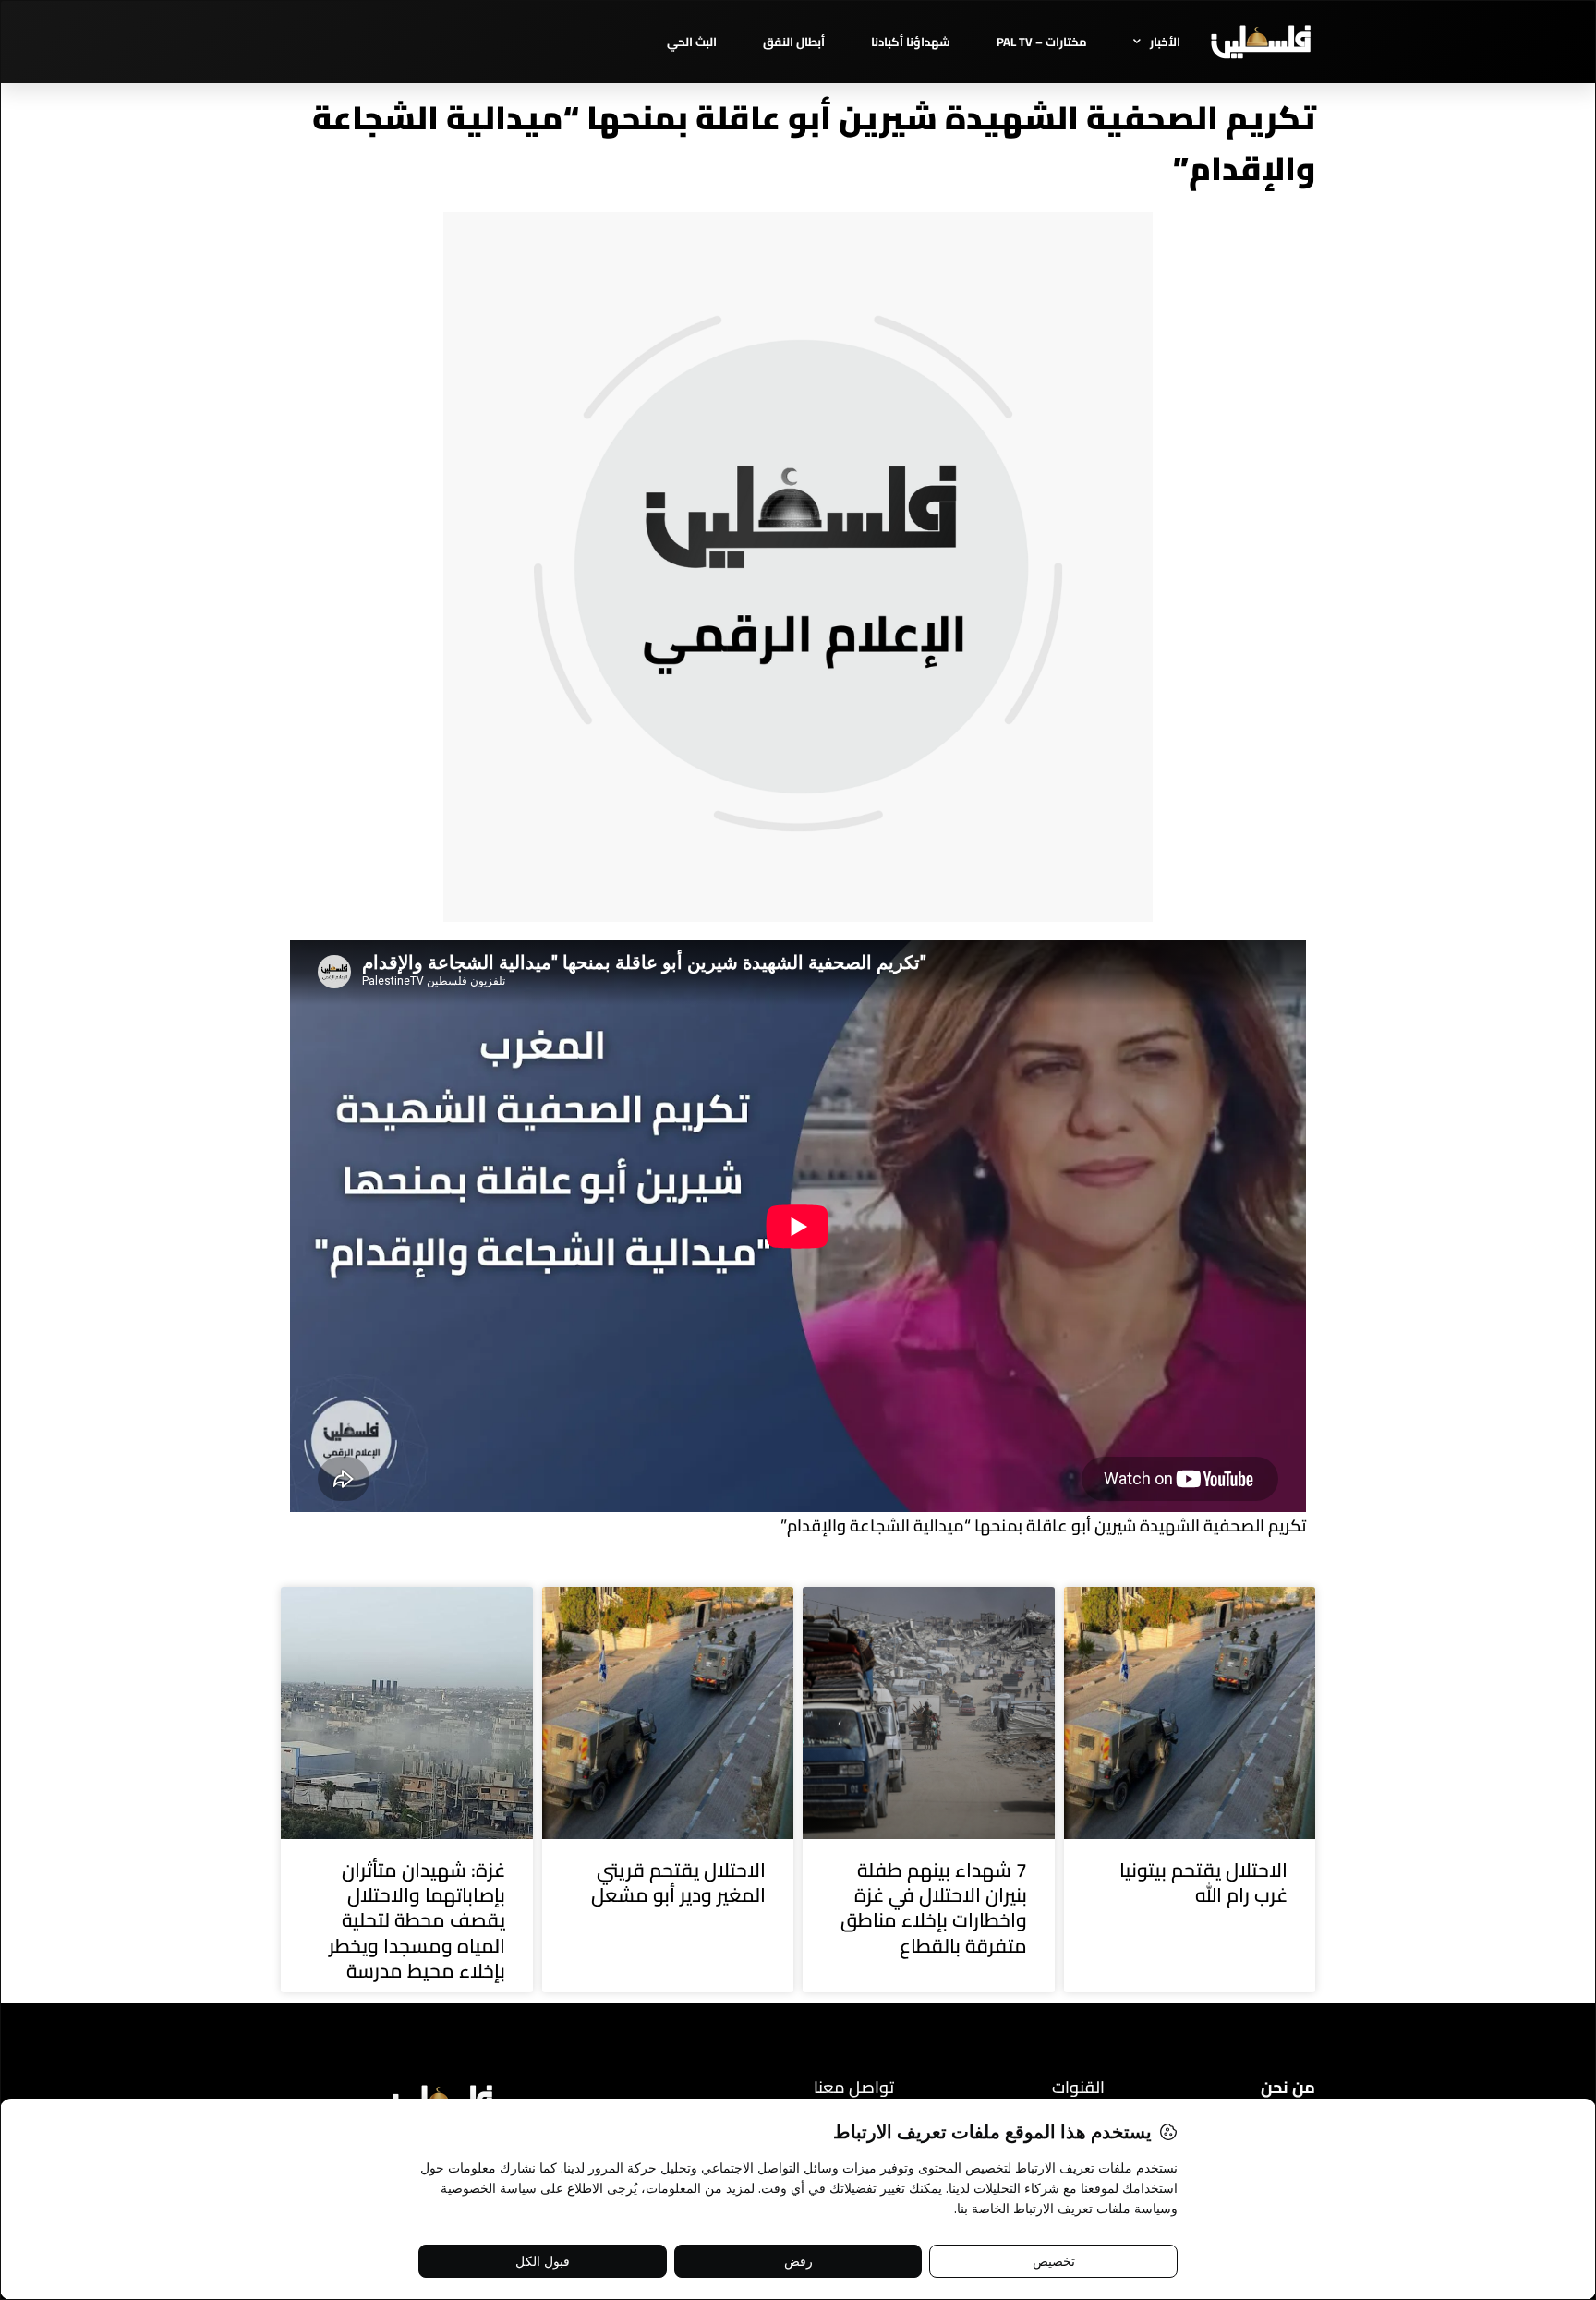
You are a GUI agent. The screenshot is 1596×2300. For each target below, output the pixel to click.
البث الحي (692, 42)
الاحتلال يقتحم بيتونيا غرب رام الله (1203, 1882)
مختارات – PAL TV (1042, 42)
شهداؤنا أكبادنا (911, 42)
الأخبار (1165, 42)
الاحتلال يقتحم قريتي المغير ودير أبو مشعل (678, 1882)
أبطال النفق (794, 42)
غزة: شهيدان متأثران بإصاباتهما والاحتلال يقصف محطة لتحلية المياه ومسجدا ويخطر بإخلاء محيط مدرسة (417, 1920)
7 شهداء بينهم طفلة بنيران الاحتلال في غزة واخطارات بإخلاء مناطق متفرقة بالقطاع (934, 1908)
